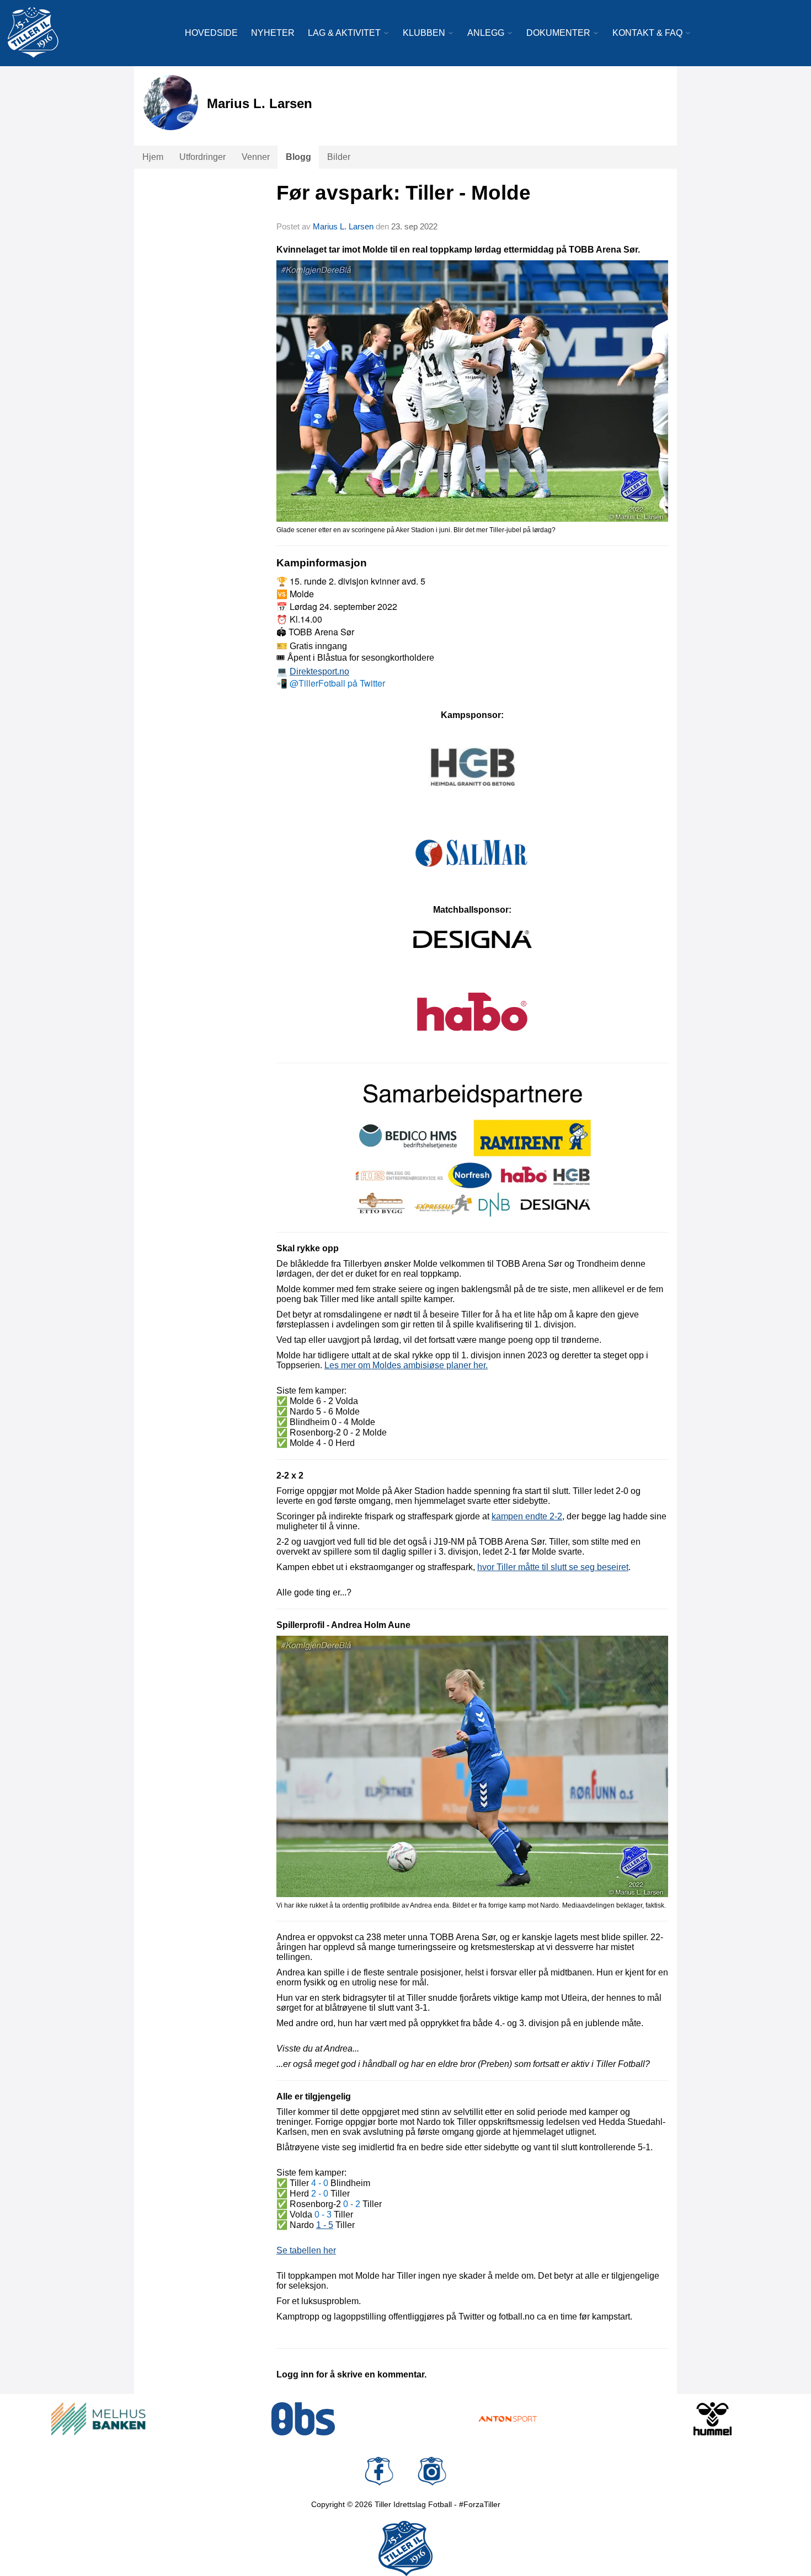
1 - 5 (325, 2225)
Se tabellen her (306, 2250)
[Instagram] (432, 2471)
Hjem (153, 157)
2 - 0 (320, 2194)
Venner (256, 157)
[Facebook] (379, 2471)
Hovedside (211, 33)
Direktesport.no (319, 671)
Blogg (298, 157)
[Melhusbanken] (98, 2419)
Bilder (339, 157)
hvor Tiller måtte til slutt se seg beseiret (553, 1567)
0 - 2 (352, 2204)
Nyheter (273, 33)
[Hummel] (713, 2419)
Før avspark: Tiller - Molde (404, 193)
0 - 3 (323, 2214)
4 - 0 (320, 2183)
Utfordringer (202, 157)
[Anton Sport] (508, 2419)
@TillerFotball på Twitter (337, 683)
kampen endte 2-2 (527, 1516)
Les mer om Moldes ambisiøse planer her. (406, 1365)
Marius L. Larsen (343, 226)
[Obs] (303, 2419)
